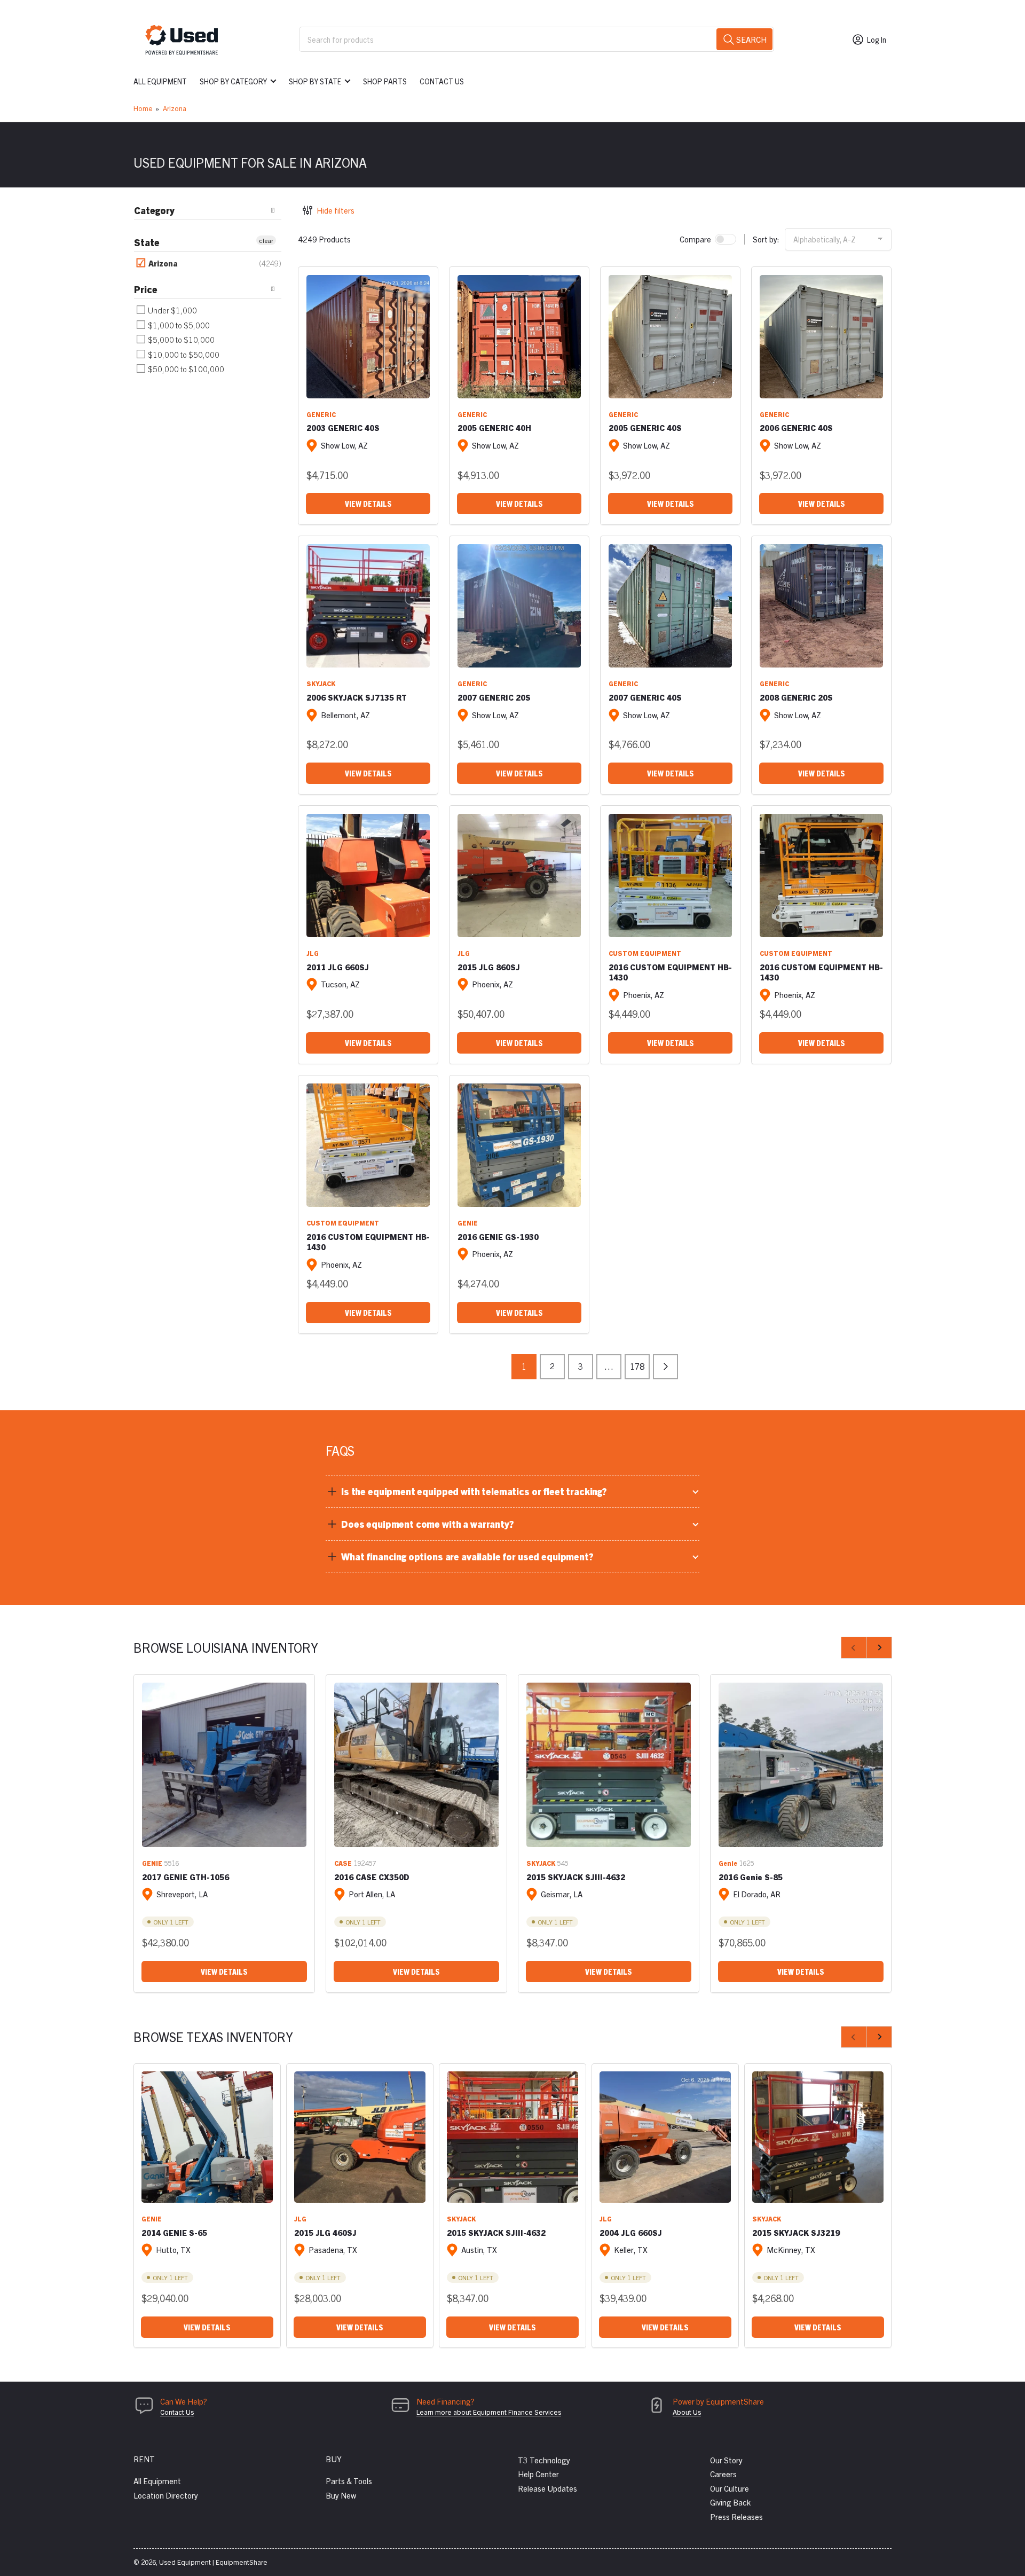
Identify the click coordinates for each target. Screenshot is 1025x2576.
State (147, 242)
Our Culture (730, 2488)
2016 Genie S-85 (751, 1877)
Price (146, 289)
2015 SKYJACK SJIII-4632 (576, 1877)
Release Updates (547, 2488)
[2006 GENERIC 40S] (821, 337)
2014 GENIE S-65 (174, 2232)
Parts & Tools (349, 2481)
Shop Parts (385, 81)
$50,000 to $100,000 (185, 369)
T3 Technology (544, 2460)
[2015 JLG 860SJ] (519, 875)
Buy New (341, 2495)
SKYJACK (321, 683)
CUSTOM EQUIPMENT (645, 953)
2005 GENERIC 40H (494, 427)
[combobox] (537, 39)
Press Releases (736, 2516)
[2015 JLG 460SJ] (360, 2137)
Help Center (538, 2474)
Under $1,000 (172, 310)
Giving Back (730, 2502)
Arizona (175, 108)
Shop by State (315, 81)
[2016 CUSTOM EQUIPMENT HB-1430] (670, 875)
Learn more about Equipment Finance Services (489, 2412)
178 (637, 1366)
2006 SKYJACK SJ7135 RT (357, 697)
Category (154, 210)
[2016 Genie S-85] (801, 1765)
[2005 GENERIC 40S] (670, 337)
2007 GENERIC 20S (494, 697)
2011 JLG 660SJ (338, 967)
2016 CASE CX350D (372, 1877)
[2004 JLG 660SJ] (665, 2137)
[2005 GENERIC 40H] (519, 337)
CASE (343, 1863)
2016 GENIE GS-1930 (498, 1236)
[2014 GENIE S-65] (207, 2137)
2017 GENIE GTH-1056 (186, 1877)
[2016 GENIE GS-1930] (519, 1145)
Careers (723, 2474)
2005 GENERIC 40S (645, 427)
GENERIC (321, 414)
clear (266, 240)
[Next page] (665, 1367)
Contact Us (442, 81)
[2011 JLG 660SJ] (368, 875)
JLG (313, 953)
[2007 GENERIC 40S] (670, 606)
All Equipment (160, 81)
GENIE (468, 1223)
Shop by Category (233, 81)
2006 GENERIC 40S (796, 427)
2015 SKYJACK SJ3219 (796, 2232)
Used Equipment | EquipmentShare (213, 2562)
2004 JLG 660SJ (631, 2232)
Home (143, 108)
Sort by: (766, 239)
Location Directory (166, 2495)
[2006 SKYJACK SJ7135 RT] (368, 606)
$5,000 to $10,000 (180, 339)
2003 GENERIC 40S (343, 427)
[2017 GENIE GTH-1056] (224, 1765)
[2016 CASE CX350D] (416, 1765)
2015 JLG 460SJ (325, 2232)
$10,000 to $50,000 (183, 354)
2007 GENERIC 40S (645, 697)
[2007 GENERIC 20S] (519, 606)
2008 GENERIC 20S (796, 697)
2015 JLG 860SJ (489, 967)
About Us (687, 2412)
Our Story (726, 2460)
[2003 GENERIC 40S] (368, 337)
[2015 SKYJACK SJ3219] (818, 2137)
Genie (728, 1863)
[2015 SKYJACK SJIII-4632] (609, 1765)
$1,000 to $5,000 (178, 325)
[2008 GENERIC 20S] (821, 606)
